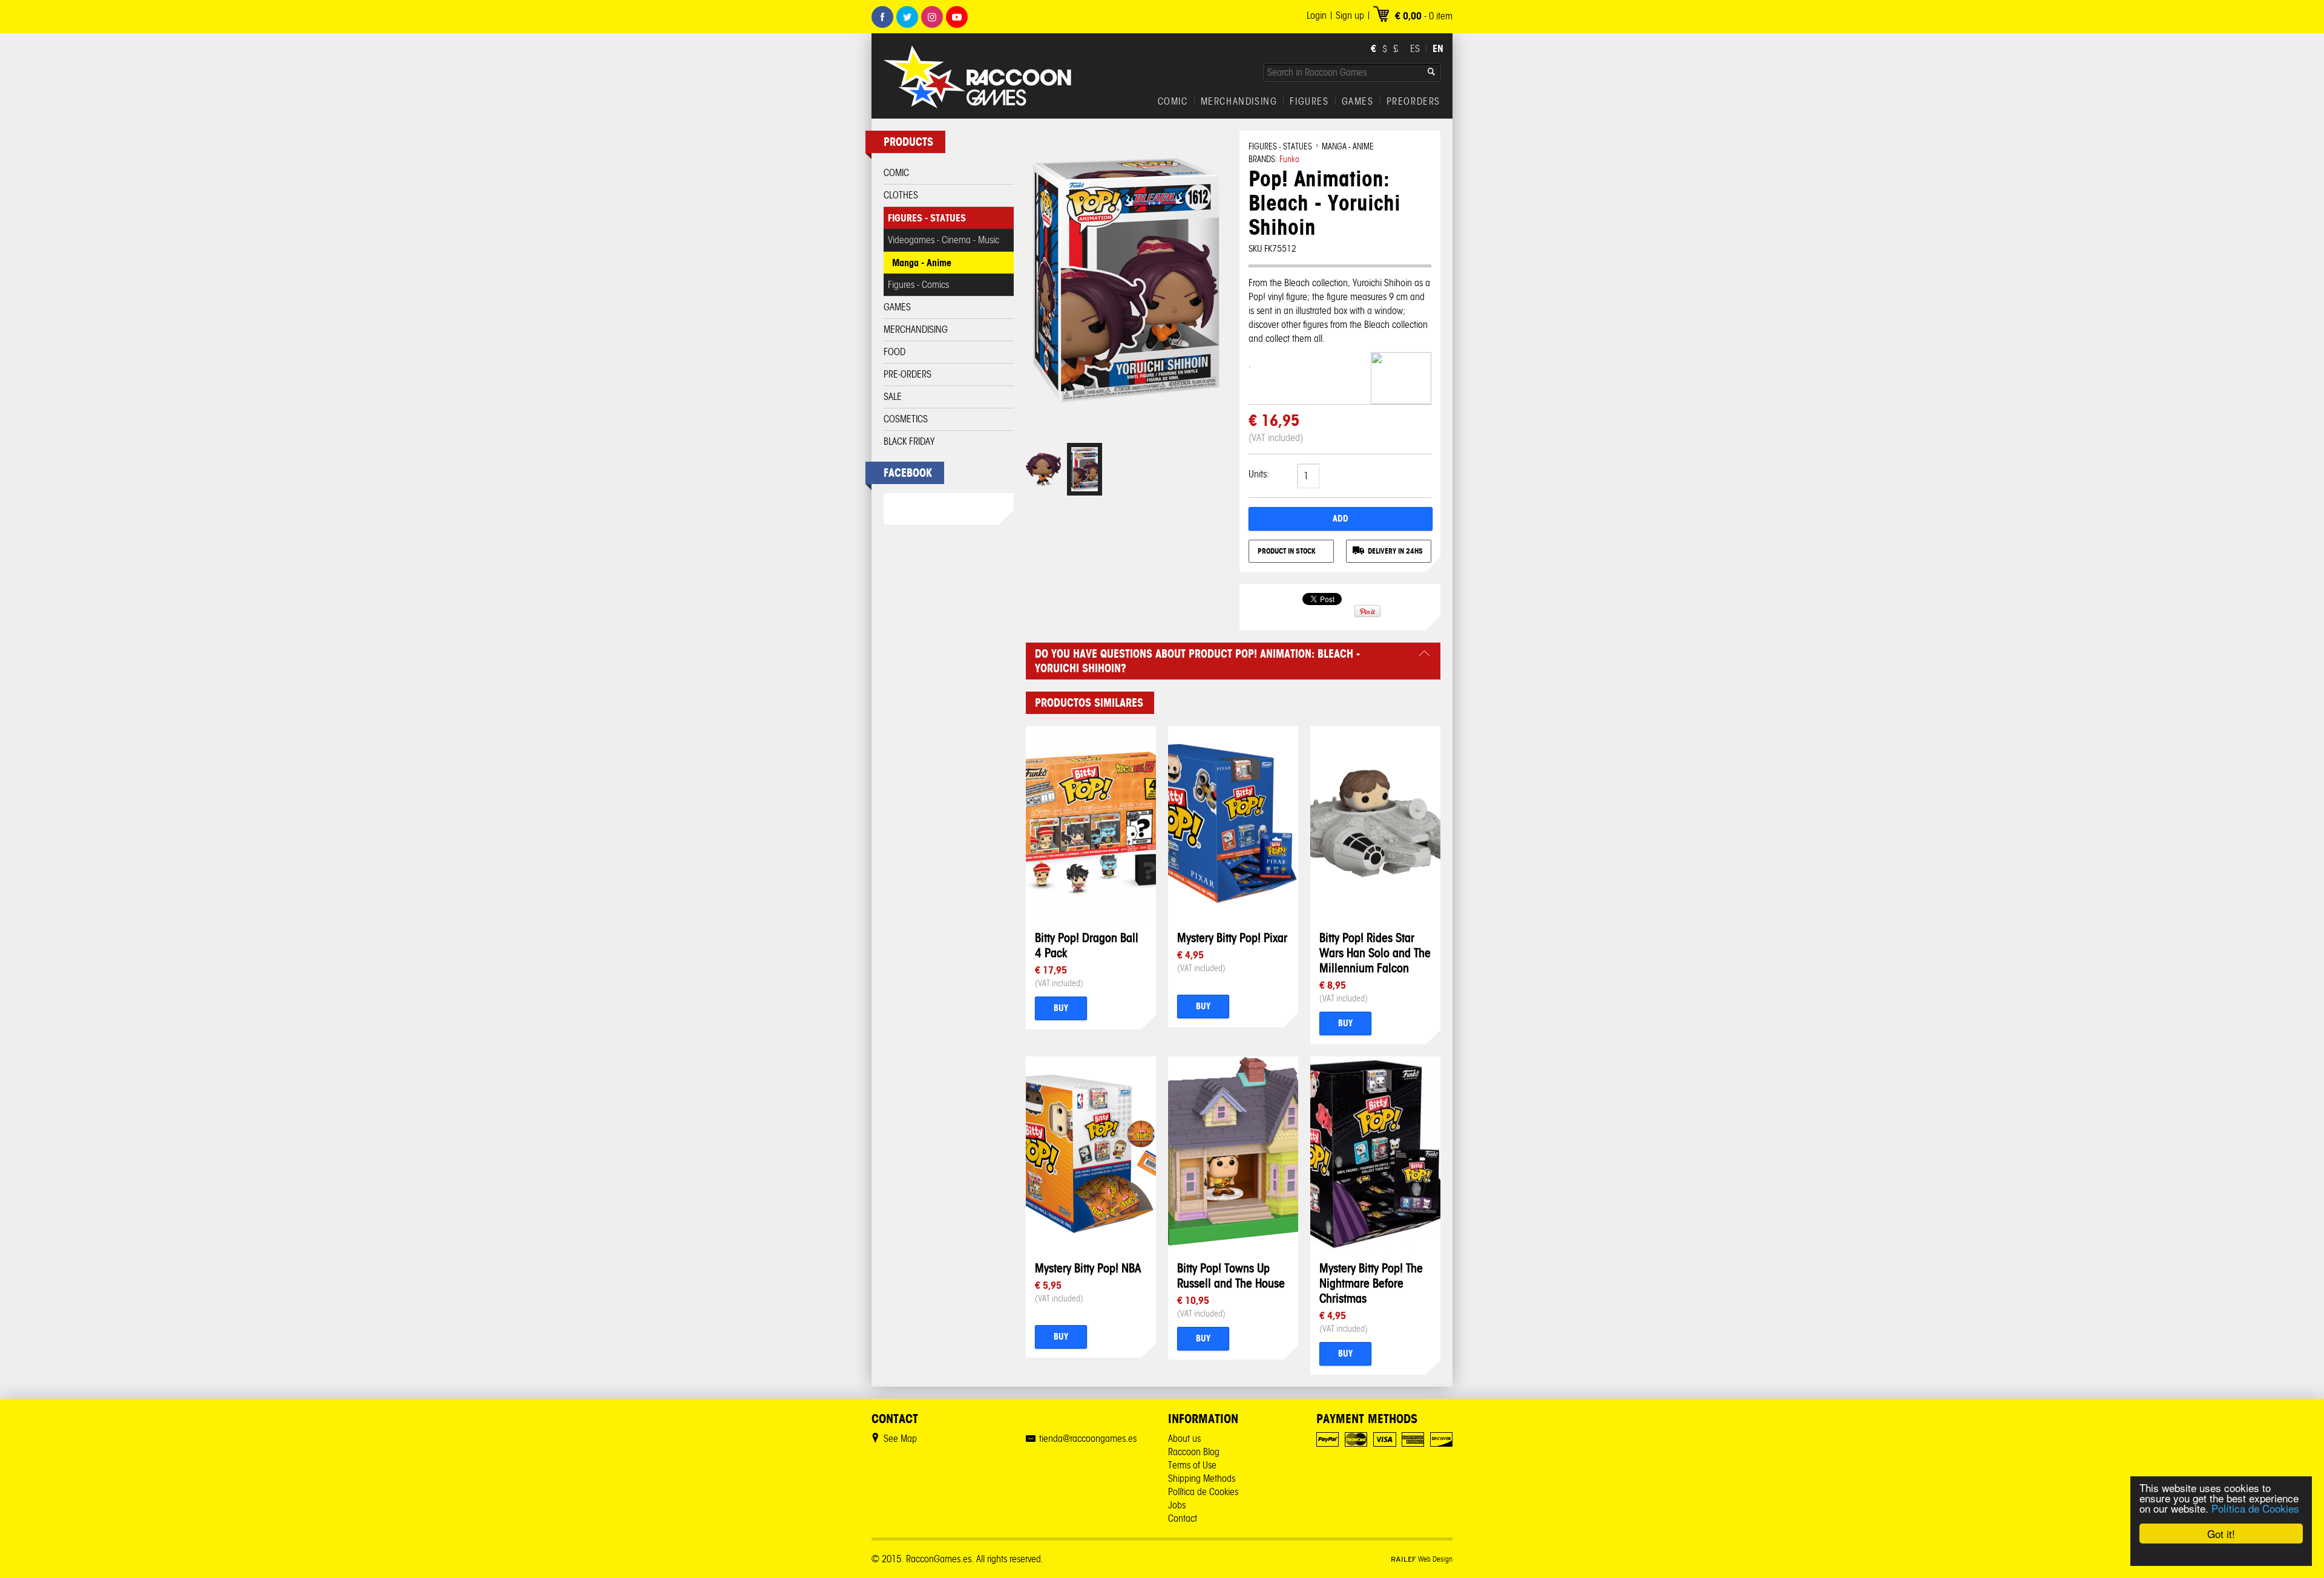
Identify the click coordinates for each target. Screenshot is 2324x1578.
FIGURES (1309, 102)
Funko (1289, 159)
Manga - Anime (922, 263)
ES (1415, 49)
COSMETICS (906, 419)
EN (1438, 48)
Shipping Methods (1202, 1478)
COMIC (1173, 102)
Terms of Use (1192, 1465)
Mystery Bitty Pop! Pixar (1232, 938)
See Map (900, 1439)
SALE (893, 397)
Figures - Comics (918, 285)
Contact (1183, 1518)
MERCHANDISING (1239, 102)
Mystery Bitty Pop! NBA (1088, 1268)
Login (1317, 15)
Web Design (1422, 1559)
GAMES (1358, 102)
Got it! (2221, 1534)
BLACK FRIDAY (909, 441)
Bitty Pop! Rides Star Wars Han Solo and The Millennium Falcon (1375, 953)
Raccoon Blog (1194, 1452)
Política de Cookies (2255, 1508)
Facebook (882, 17)
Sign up (1350, 15)
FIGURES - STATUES (927, 218)
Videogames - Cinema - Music (944, 240)
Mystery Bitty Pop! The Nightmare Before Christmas (1371, 1283)
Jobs (1177, 1505)
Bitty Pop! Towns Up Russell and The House (1231, 1275)
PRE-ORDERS (908, 374)
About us (1184, 1439)
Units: (1259, 474)
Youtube (957, 17)
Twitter (907, 17)
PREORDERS (1413, 102)
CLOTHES (901, 195)
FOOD (894, 352)
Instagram (932, 17)
